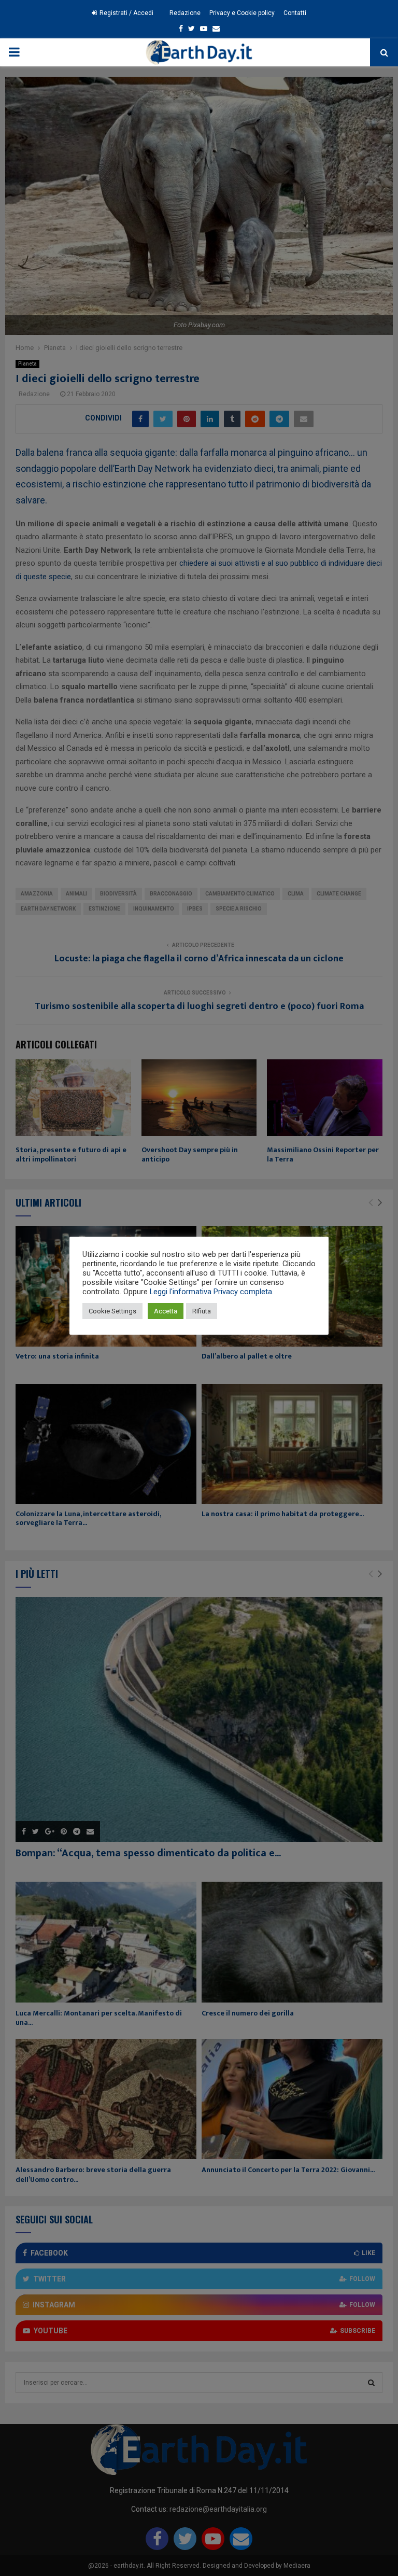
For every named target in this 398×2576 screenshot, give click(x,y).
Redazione (185, 13)
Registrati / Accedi (126, 13)
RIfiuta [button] (202, 1311)
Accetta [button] (166, 1311)
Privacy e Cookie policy (242, 13)
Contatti (295, 13)
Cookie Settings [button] (112, 1311)
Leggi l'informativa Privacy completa (211, 1292)
